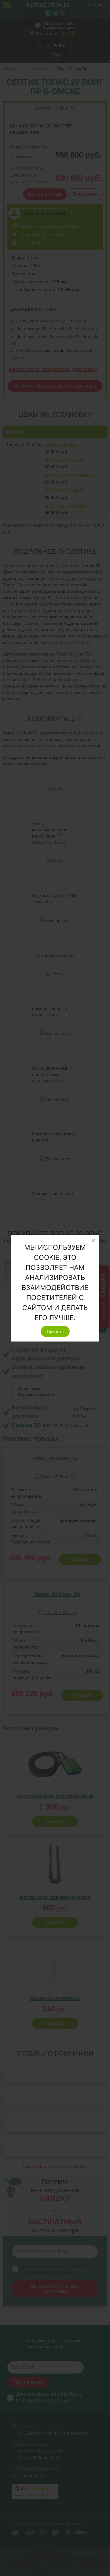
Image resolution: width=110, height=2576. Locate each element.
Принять (55, 1331)
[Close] (93, 1241)
